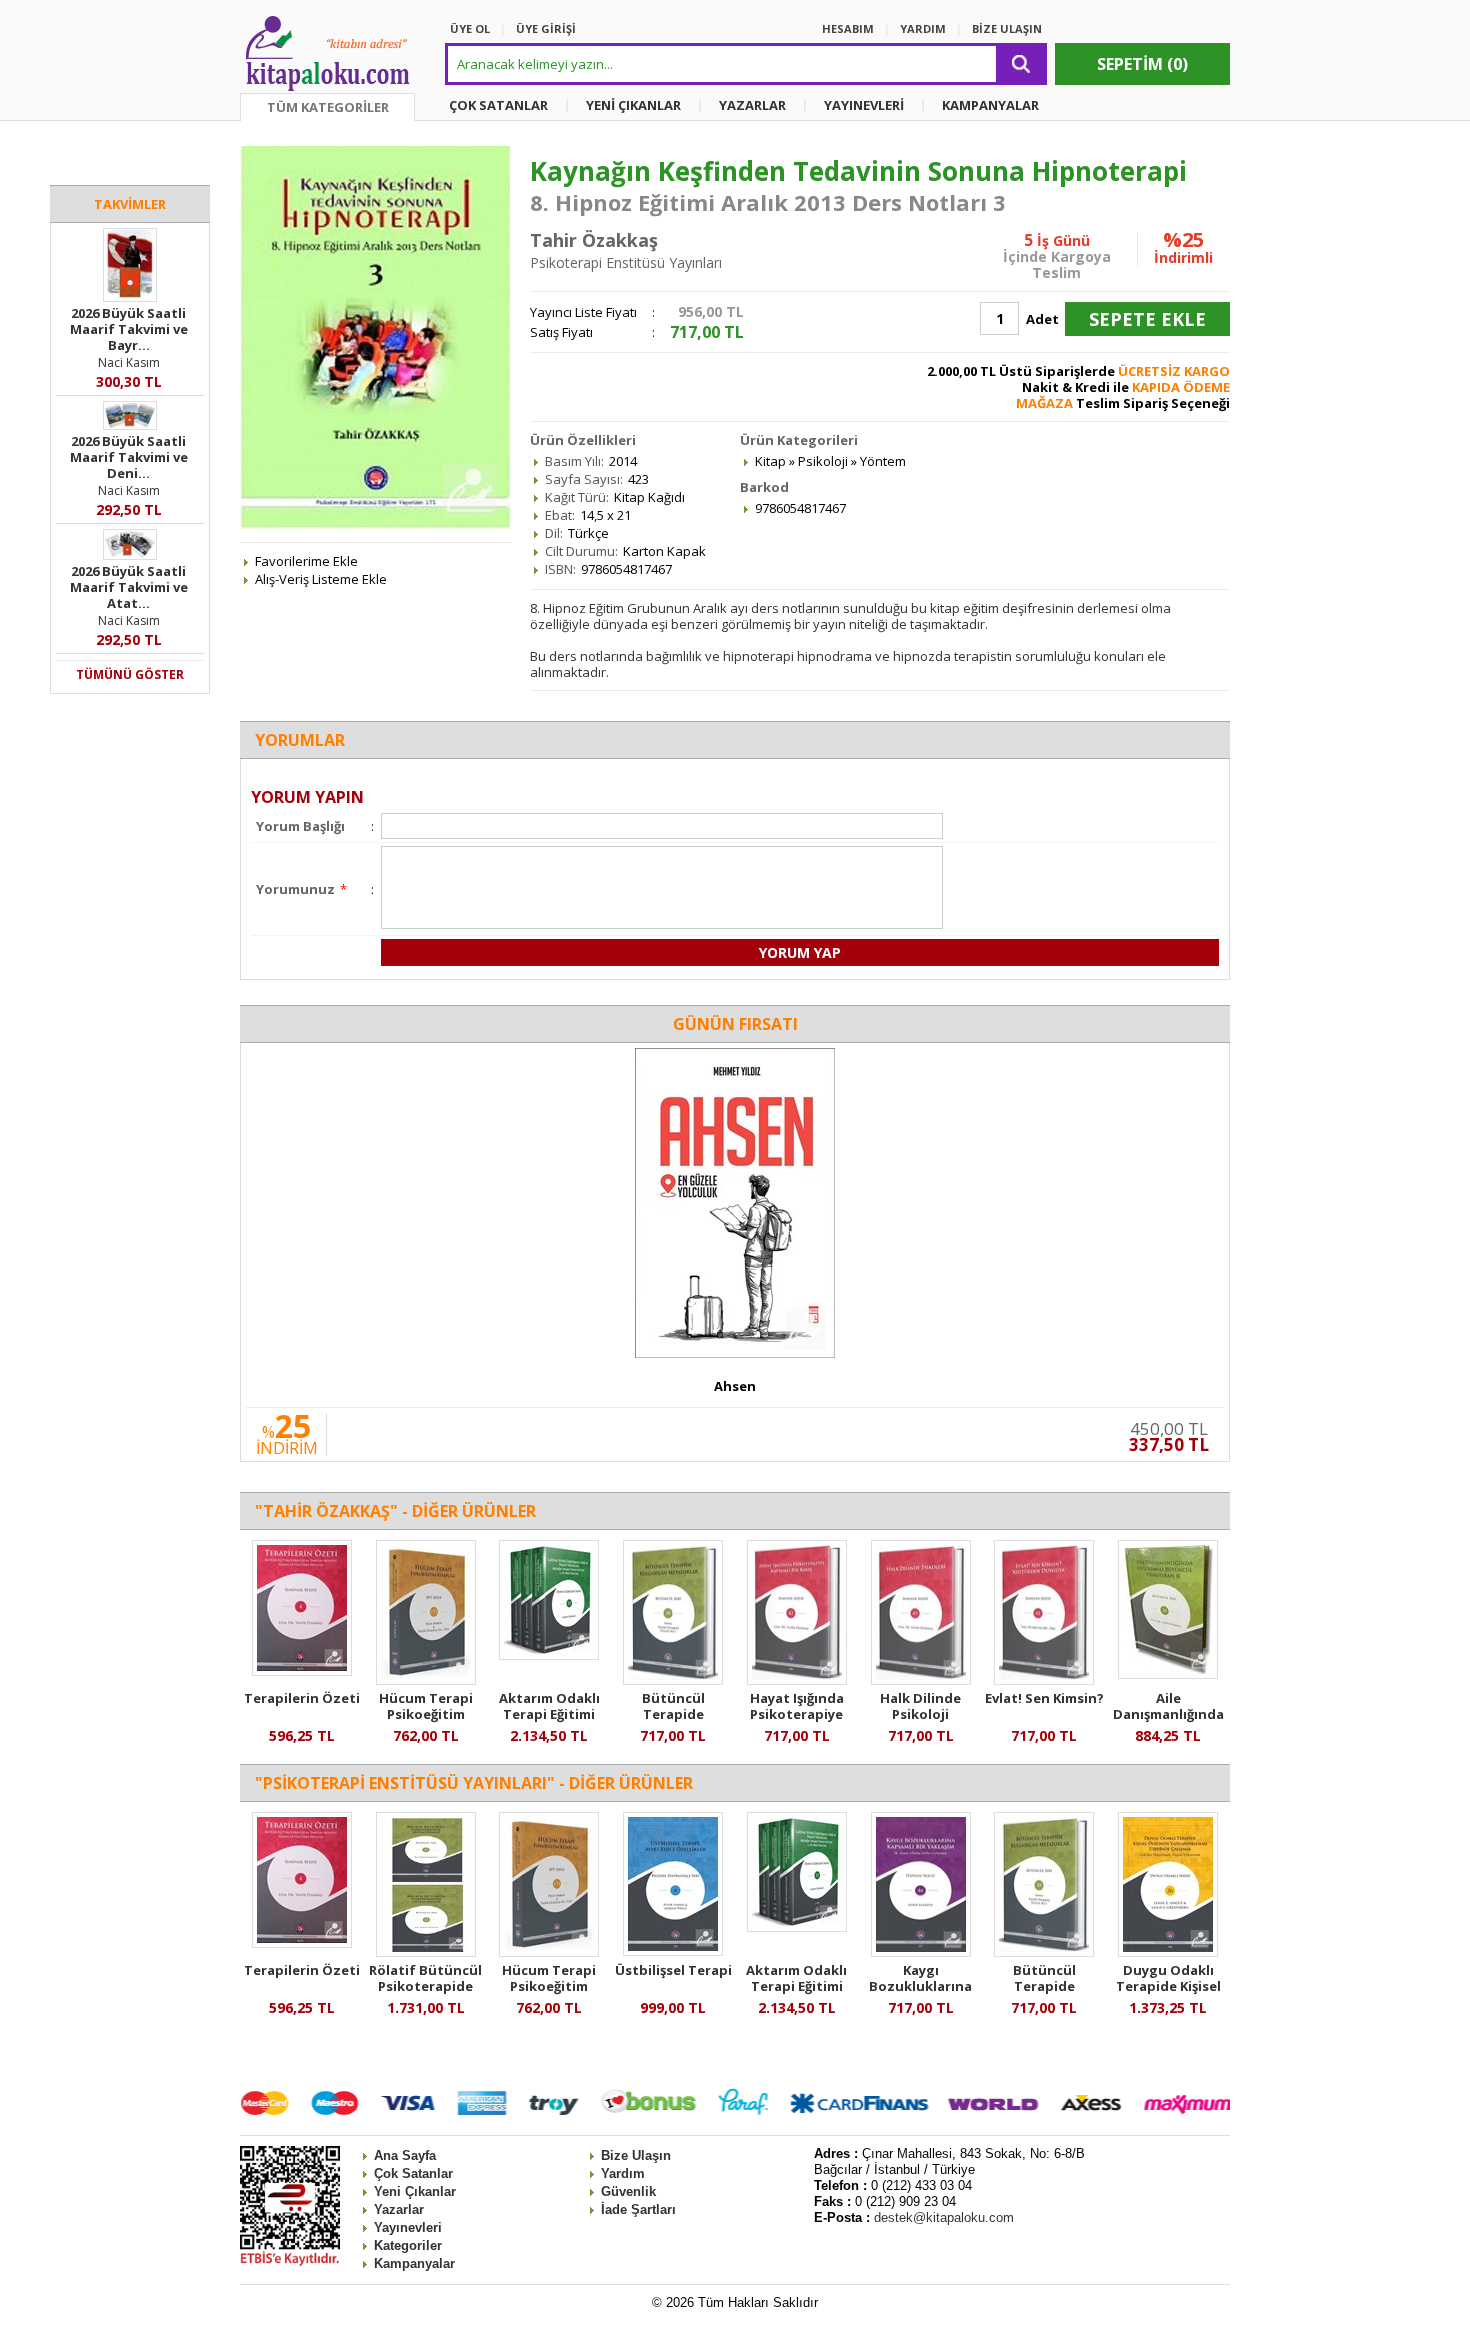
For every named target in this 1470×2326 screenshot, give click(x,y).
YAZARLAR (752, 105)
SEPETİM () (1142, 64)
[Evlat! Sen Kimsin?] (1044, 1680)
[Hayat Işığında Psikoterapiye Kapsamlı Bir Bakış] (797, 1680)
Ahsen (735, 1386)
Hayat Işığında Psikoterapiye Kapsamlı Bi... (797, 1714)
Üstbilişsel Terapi (673, 1970)
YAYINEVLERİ (864, 105)
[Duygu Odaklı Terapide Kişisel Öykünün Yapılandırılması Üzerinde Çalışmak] (1168, 1952)
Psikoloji (823, 461)
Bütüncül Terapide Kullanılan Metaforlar (673, 1722)
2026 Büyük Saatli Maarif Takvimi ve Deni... (129, 457)
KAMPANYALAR (990, 105)
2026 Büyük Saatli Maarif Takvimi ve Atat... (129, 587)
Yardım (623, 2173)
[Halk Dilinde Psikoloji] (921, 1680)
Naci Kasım (129, 362)
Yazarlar (399, 2209)
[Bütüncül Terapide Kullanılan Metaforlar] (673, 1680)
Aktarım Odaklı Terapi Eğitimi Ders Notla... (549, 1714)
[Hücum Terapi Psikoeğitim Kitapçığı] (426, 1680)
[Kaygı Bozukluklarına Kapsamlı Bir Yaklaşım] (921, 1952)
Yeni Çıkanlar (415, 2191)
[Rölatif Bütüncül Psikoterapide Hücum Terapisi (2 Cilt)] (426, 1952)
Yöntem (883, 461)
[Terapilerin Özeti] (302, 1671)
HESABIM (848, 28)
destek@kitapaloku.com (944, 2217)
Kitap (770, 461)
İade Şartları (638, 2209)
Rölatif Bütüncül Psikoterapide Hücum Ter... (425, 1986)
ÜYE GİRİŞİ (546, 28)
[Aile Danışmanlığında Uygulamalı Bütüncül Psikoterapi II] (1168, 1674)
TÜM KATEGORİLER (328, 107)
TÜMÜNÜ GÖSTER (130, 674)
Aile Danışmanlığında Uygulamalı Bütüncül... (1168, 1722)
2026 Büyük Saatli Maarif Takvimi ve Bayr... (129, 329)
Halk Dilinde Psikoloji (920, 1706)
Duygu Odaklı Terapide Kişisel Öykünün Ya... (1168, 1986)
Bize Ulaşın (636, 2155)
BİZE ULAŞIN (1007, 28)
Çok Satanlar (413, 2173)
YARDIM (923, 28)
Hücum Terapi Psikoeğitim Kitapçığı (426, 1714)
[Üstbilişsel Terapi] (673, 1951)
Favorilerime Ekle (306, 561)
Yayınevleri (408, 2227)
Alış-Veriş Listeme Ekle (321, 579)
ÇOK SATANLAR (498, 105)
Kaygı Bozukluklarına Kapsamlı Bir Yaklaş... (920, 1994)
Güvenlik (628, 2191)
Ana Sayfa (405, 2155)
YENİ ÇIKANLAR (633, 105)
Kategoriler (408, 2245)
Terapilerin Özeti (302, 1698)
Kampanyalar (414, 2263)
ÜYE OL (470, 28)
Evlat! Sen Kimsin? (1044, 1698)
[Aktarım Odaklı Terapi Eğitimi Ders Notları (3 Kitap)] (549, 1655)
